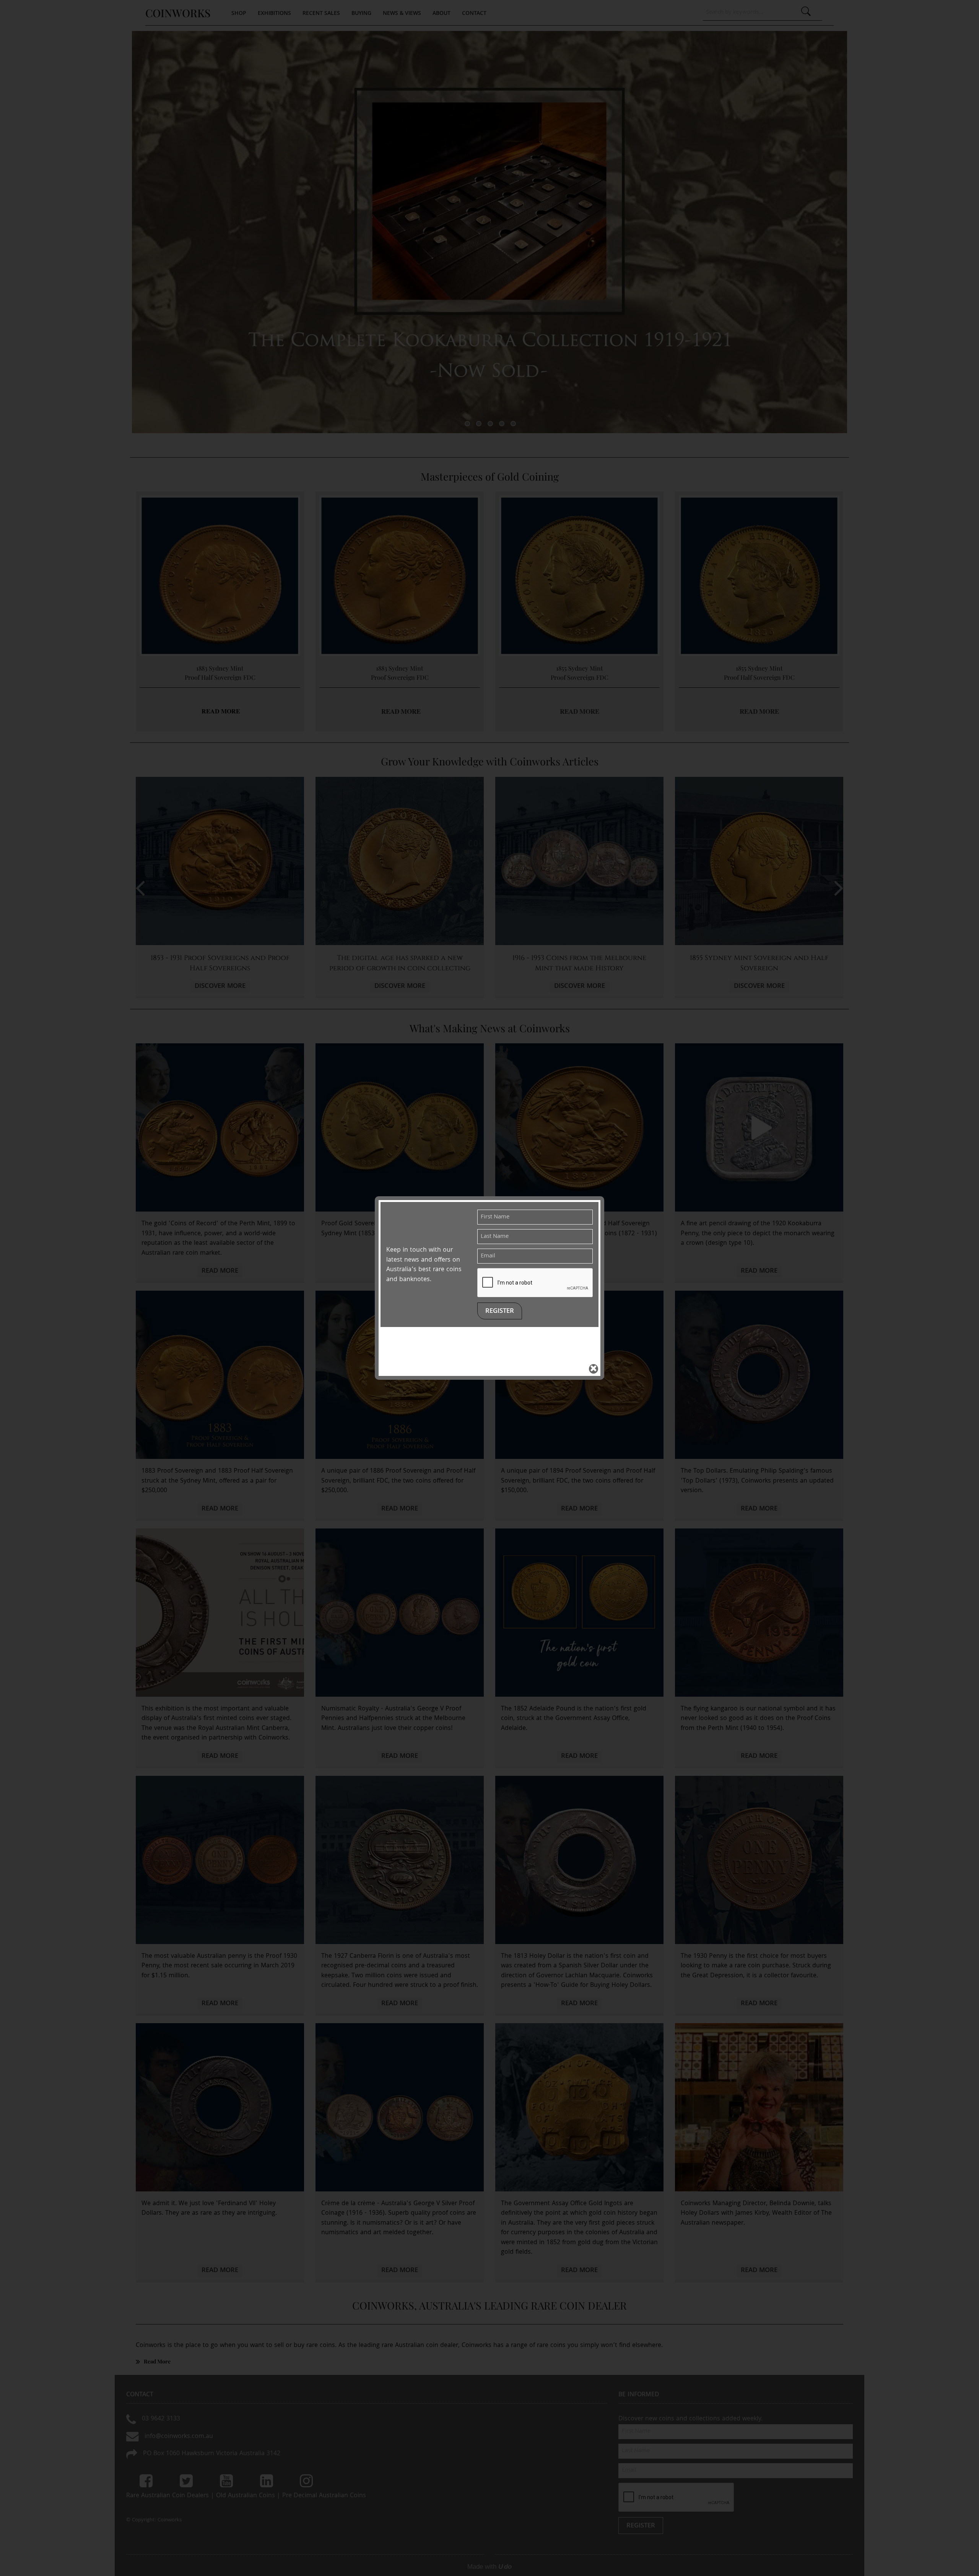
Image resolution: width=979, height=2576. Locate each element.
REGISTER (500, 1312)
